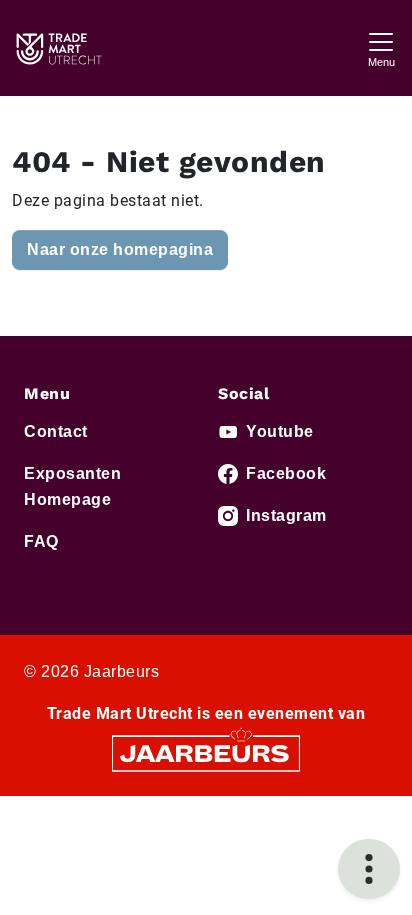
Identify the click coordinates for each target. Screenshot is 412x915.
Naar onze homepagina (120, 249)
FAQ (41, 541)
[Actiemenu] (369, 869)
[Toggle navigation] (381, 47)
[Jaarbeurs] (206, 752)
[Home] (58, 48)
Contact (56, 431)
